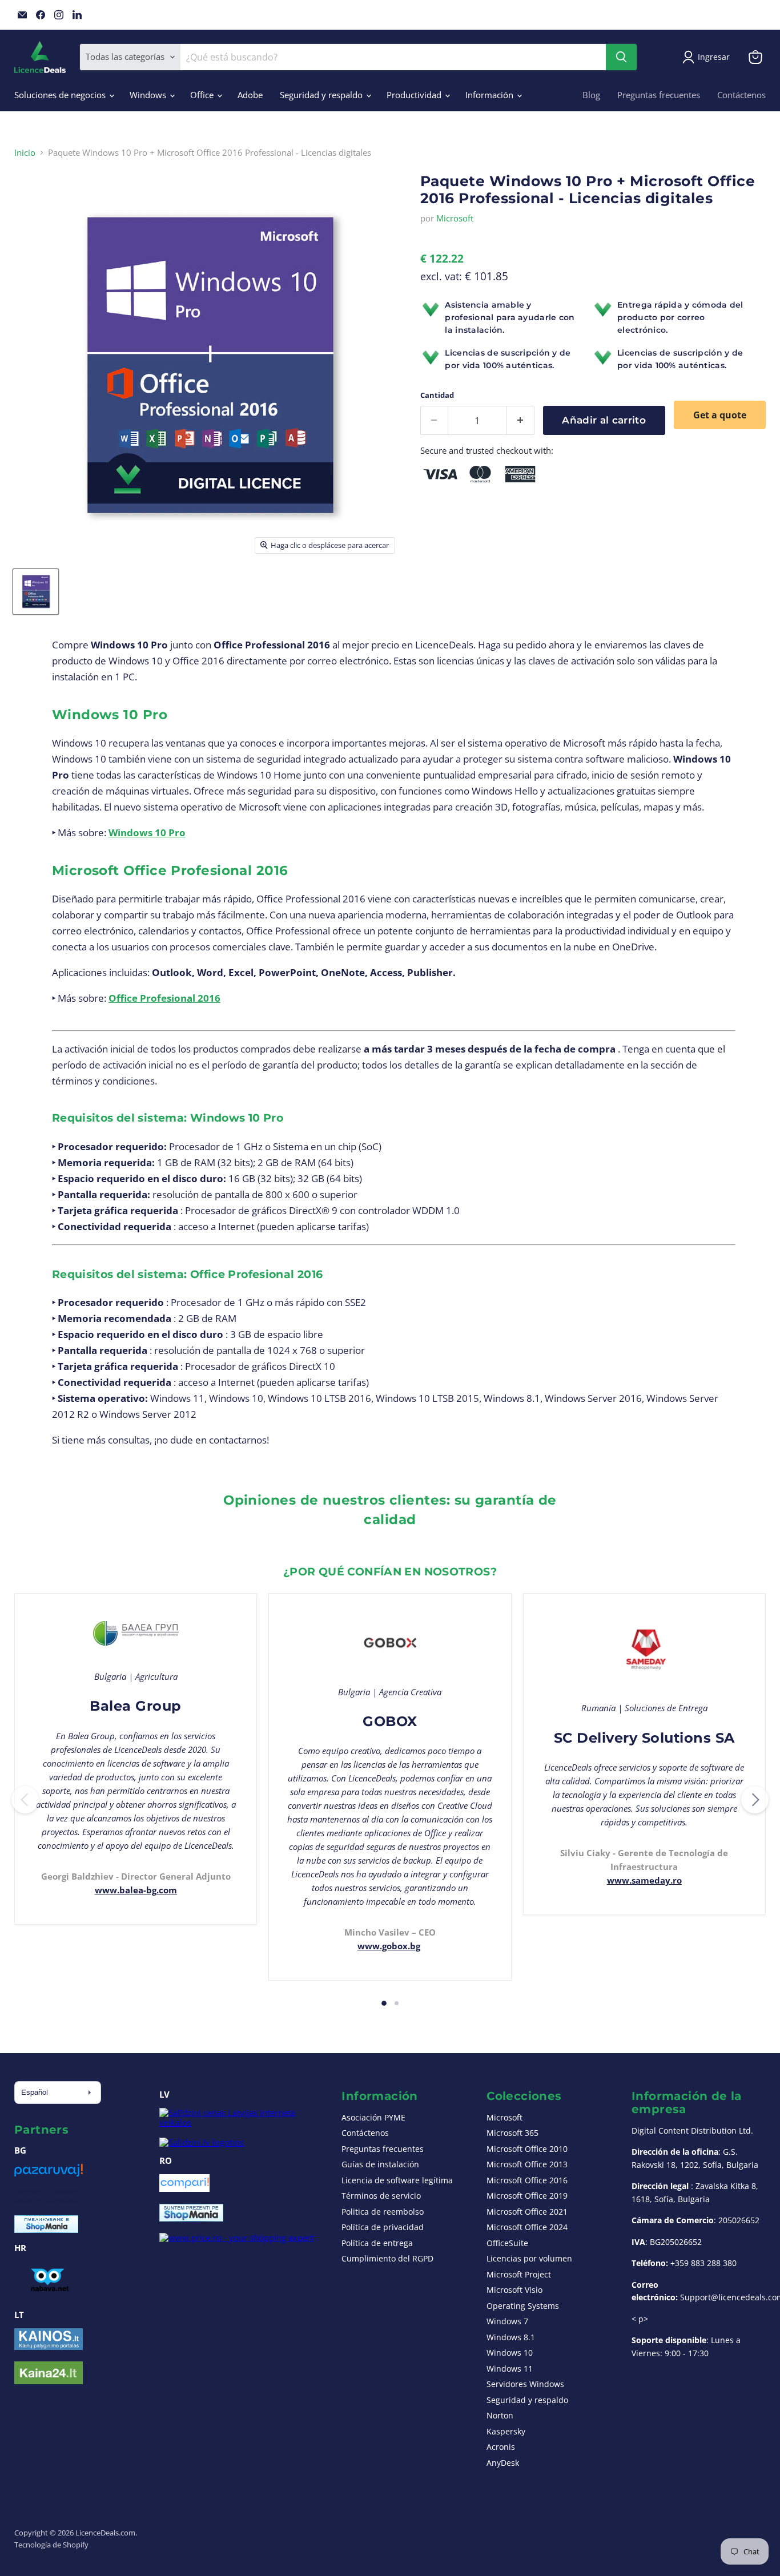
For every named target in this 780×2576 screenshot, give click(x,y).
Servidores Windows (525, 2384)
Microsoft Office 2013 (527, 2164)
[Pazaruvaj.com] (49, 2174)
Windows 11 (510, 2369)
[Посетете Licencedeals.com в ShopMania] (46, 2230)
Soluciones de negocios (61, 95)
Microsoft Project (519, 2274)
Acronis (501, 2447)
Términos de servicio (381, 2196)
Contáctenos (741, 95)
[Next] (755, 1800)
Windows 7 (507, 2321)
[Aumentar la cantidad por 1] (520, 420)
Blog (591, 95)
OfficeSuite (507, 2243)
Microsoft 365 (512, 2133)
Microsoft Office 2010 (527, 2149)
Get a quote (720, 415)
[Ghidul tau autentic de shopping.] (184, 2188)
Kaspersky (506, 2431)
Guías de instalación (380, 2164)
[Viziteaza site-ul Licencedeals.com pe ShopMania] (191, 2218)
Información (490, 95)
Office (203, 95)
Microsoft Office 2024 (527, 2227)
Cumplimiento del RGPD (387, 2258)
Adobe (250, 95)
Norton (500, 2415)
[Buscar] (621, 57)
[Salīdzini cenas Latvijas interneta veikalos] (240, 2122)
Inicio (25, 153)
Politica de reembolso (383, 2212)
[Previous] (25, 1800)
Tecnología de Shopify (51, 2545)
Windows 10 (510, 2353)
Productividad (415, 95)
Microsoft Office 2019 (527, 2196)
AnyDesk (503, 2463)
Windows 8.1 (511, 2337)
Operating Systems (523, 2306)
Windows (149, 95)
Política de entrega (377, 2243)
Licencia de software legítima (397, 2180)
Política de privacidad (383, 2227)
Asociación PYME (373, 2117)
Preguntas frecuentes (659, 95)
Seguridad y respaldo (322, 95)
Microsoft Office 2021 (527, 2212)
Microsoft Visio (514, 2290)
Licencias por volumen (529, 2258)
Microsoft (455, 218)
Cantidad (437, 395)
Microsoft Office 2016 (527, 2180)
